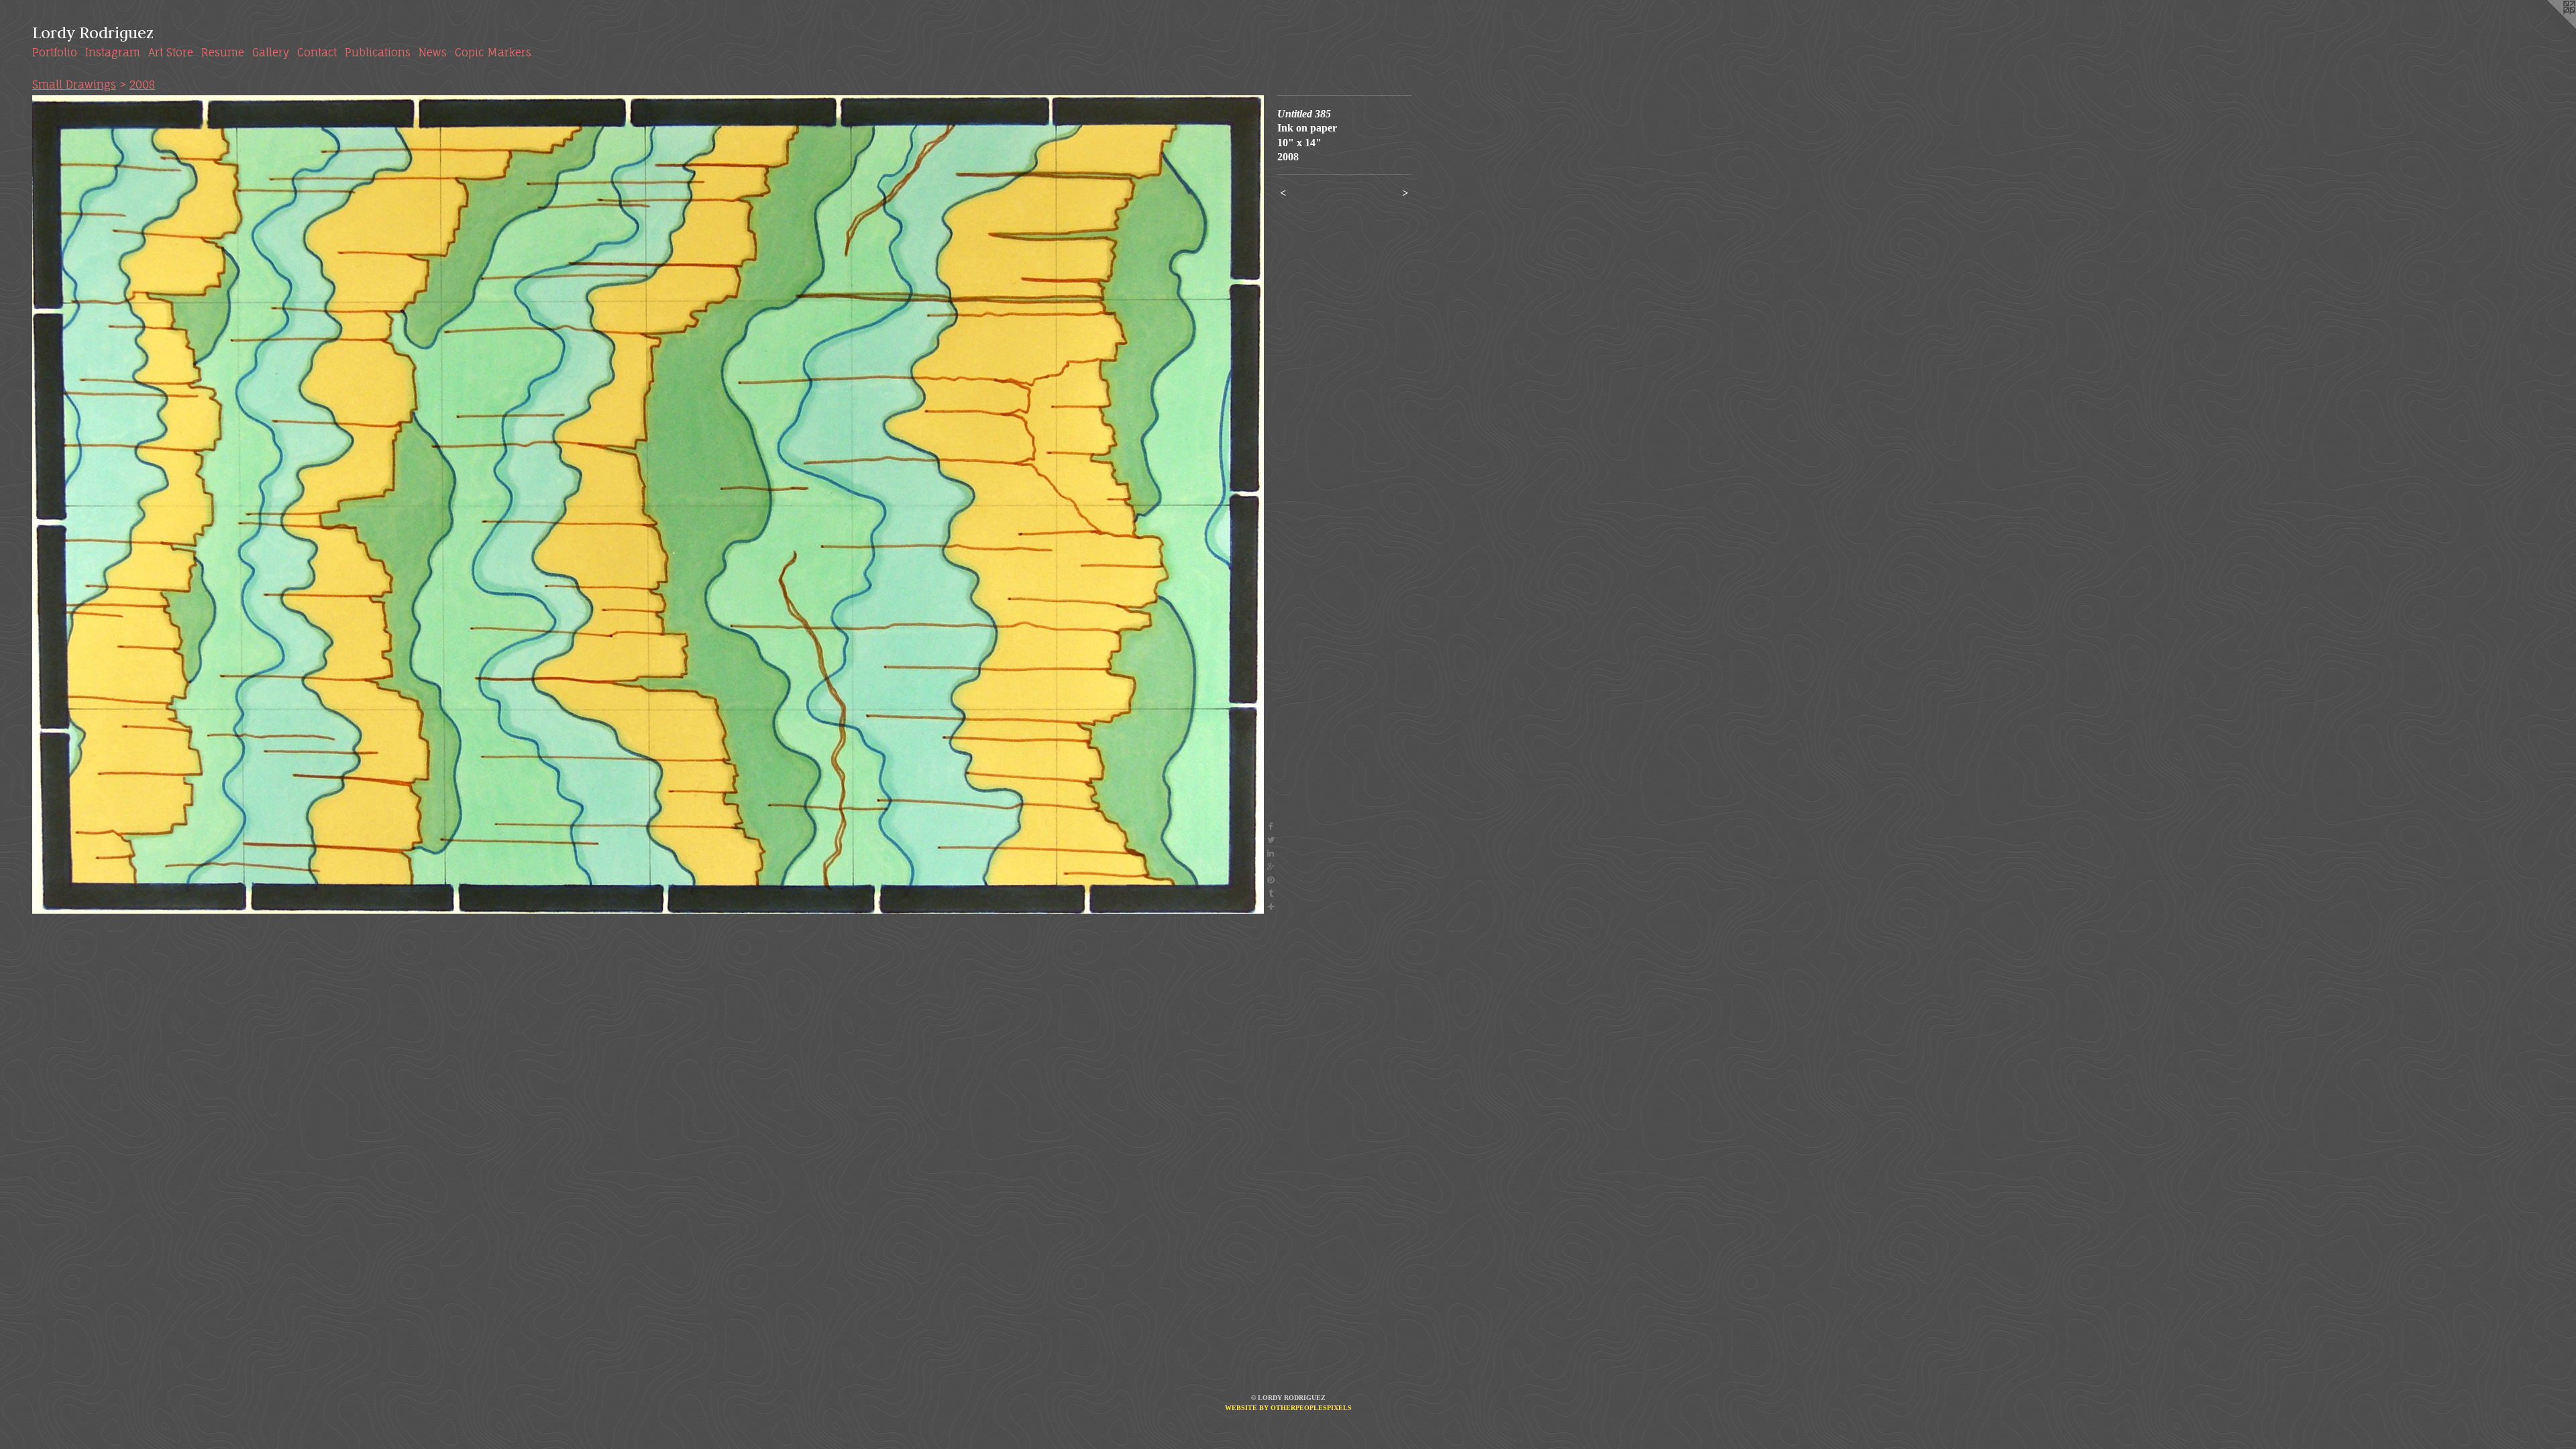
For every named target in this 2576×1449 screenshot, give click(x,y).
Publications (378, 52)
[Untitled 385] (648, 504)
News (433, 52)
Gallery (271, 52)
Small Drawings (74, 85)
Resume (223, 52)
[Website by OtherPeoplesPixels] (2549, 27)
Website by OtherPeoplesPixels (1288, 1408)
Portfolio (55, 52)
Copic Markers (493, 52)
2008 (142, 85)
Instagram (113, 52)
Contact (317, 52)
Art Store (171, 52)
